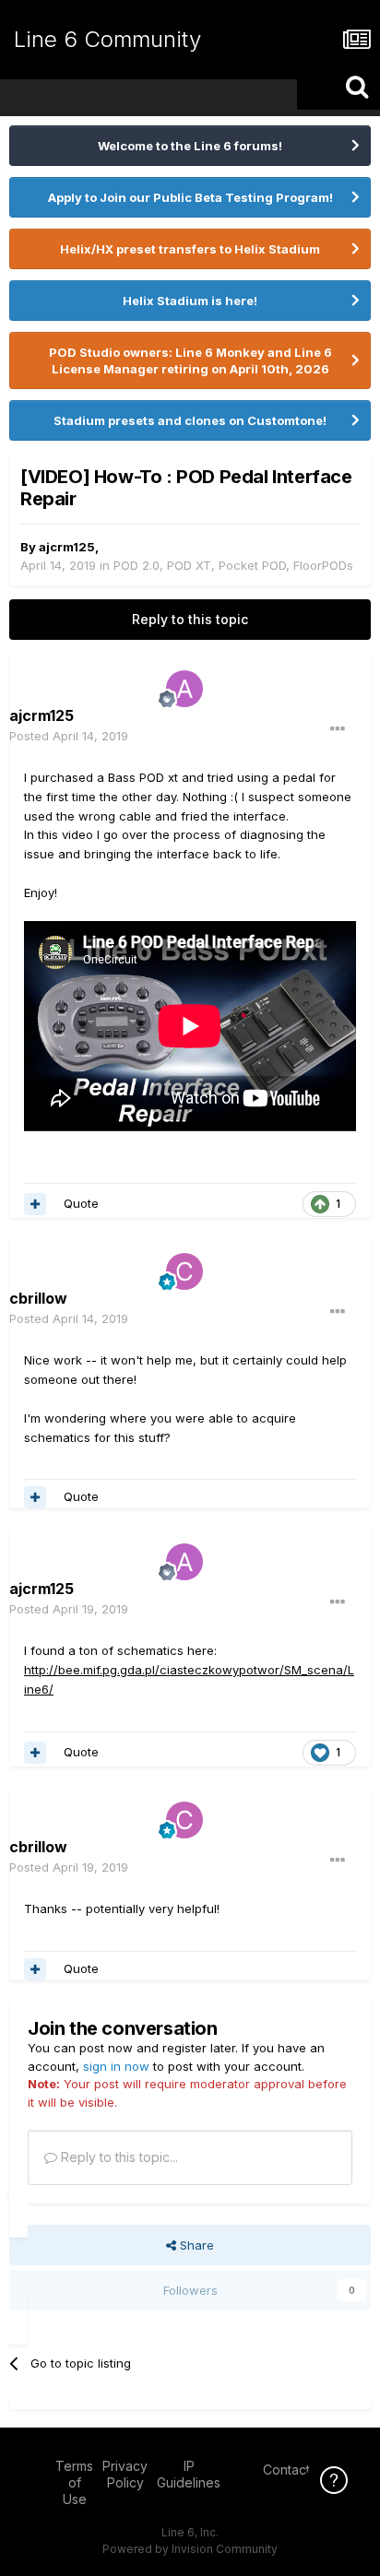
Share (195, 2245)
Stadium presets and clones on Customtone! (190, 420)
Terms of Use (74, 2482)
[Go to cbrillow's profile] (184, 1271)
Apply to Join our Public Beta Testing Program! (190, 197)
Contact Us (296, 2470)
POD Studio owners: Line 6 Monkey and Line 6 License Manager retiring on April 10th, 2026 (190, 360)
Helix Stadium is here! (190, 301)
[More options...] (338, 729)
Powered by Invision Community (190, 2549)
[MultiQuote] (35, 1204)
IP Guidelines (189, 2474)
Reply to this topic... (118, 2157)
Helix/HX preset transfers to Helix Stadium (190, 249)
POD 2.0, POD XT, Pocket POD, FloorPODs (233, 565)
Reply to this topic (190, 619)
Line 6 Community (107, 39)
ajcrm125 (67, 547)
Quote (81, 1203)
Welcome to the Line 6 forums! (190, 146)
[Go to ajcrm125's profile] (184, 689)
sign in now (116, 2066)
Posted (69, 736)
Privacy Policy (125, 2474)
